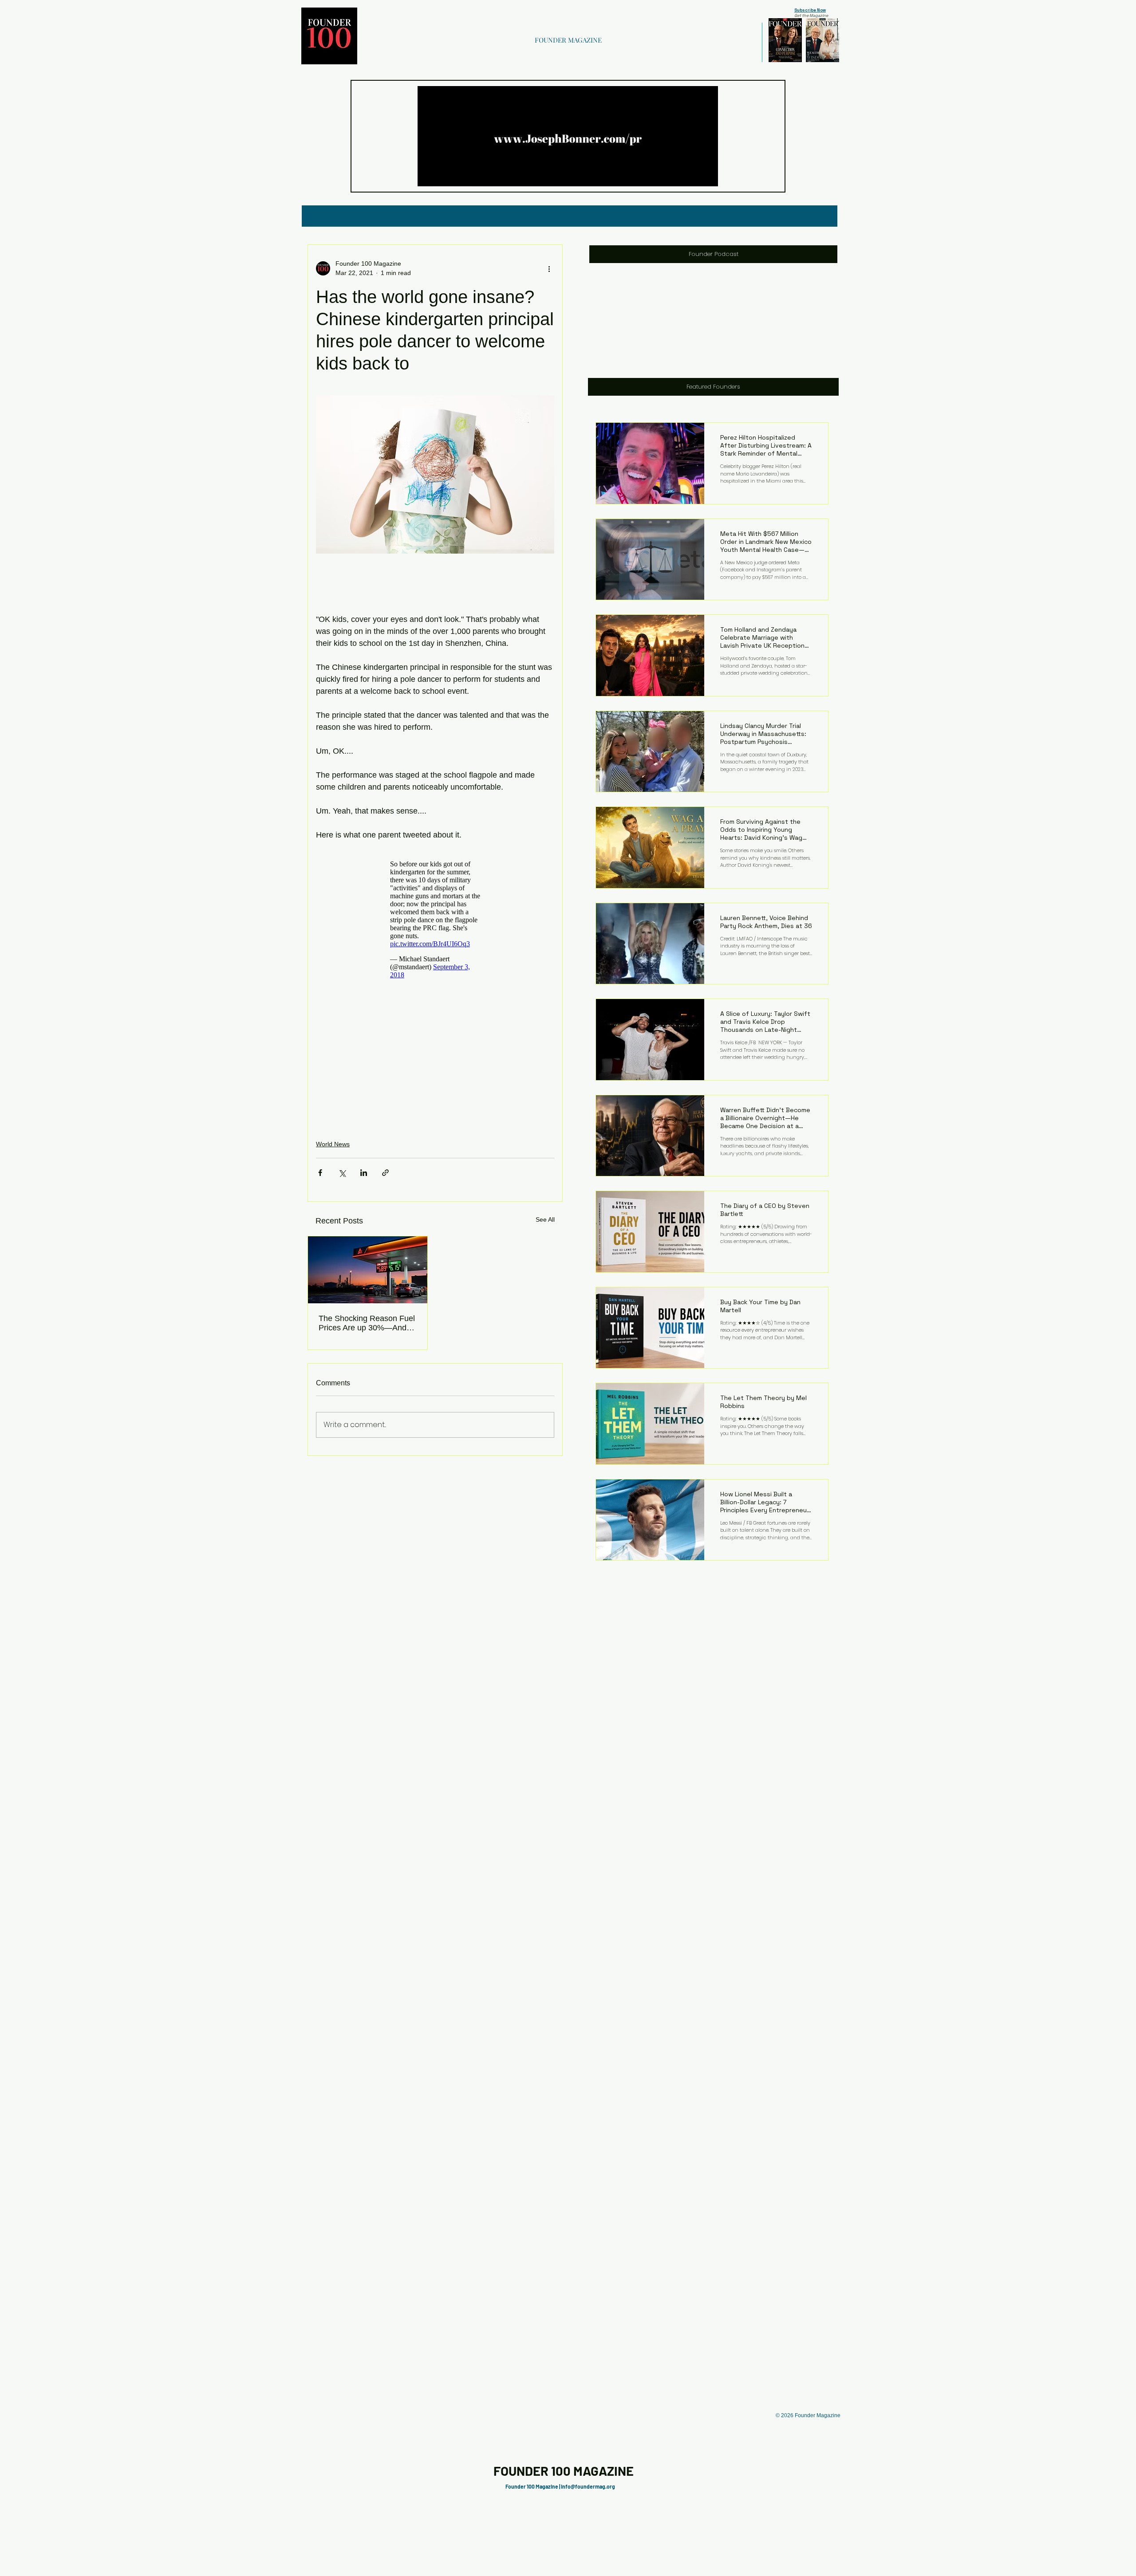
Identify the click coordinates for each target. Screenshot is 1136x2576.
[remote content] (435, 920)
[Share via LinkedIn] (364, 1173)
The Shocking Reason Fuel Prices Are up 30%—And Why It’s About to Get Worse (367, 1323)
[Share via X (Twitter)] (342, 1173)
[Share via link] (385, 1173)
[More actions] (549, 268)
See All (545, 1219)
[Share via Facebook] (320, 1173)
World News (333, 1144)
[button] (707, 177)
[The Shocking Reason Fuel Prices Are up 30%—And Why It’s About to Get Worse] (368, 1270)
